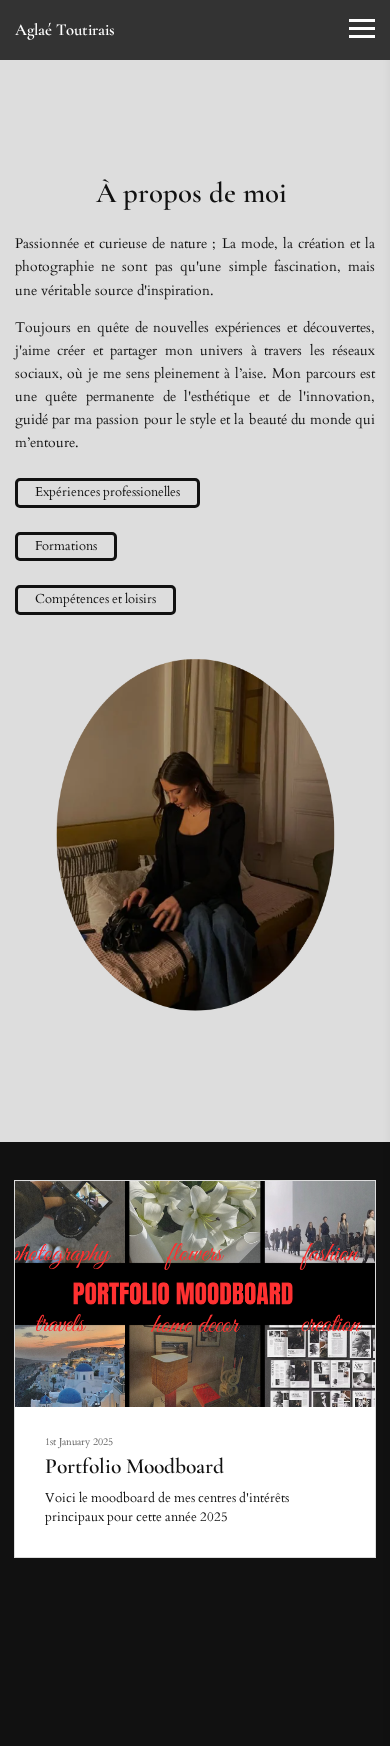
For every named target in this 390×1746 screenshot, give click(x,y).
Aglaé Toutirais (65, 30)
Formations (66, 546)
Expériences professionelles (107, 492)
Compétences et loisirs (95, 599)
